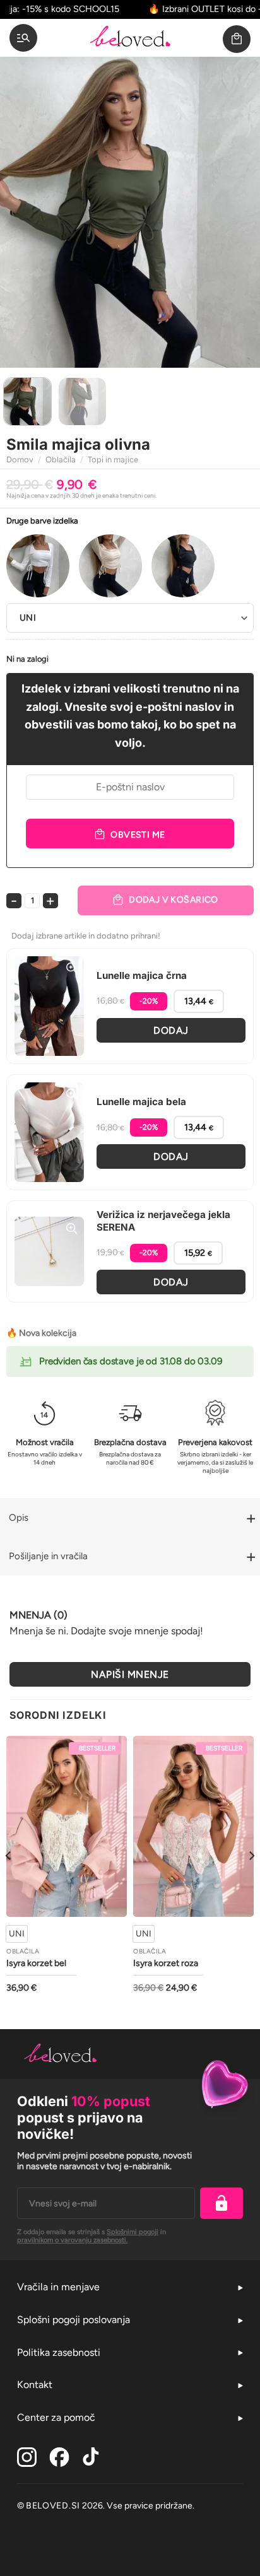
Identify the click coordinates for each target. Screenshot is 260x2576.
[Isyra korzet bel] (67, 1826)
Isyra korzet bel (36, 1964)
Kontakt (35, 2385)
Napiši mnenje (130, 1674)
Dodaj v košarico (174, 900)
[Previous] (21, 212)
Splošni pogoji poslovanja (74, 2320)
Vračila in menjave (58, 2287)
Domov (20, 460)
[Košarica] (237, 39)
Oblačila (61, 460)
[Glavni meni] (23, 38)
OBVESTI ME (138, 835)
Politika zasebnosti (59, 2352)
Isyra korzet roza (166, 1964)
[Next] (239, 212)
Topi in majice (113, 460)
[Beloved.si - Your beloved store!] (130, 38)
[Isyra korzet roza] (193, 1826)
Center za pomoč (56, 2417)
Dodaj (171, 1030)
